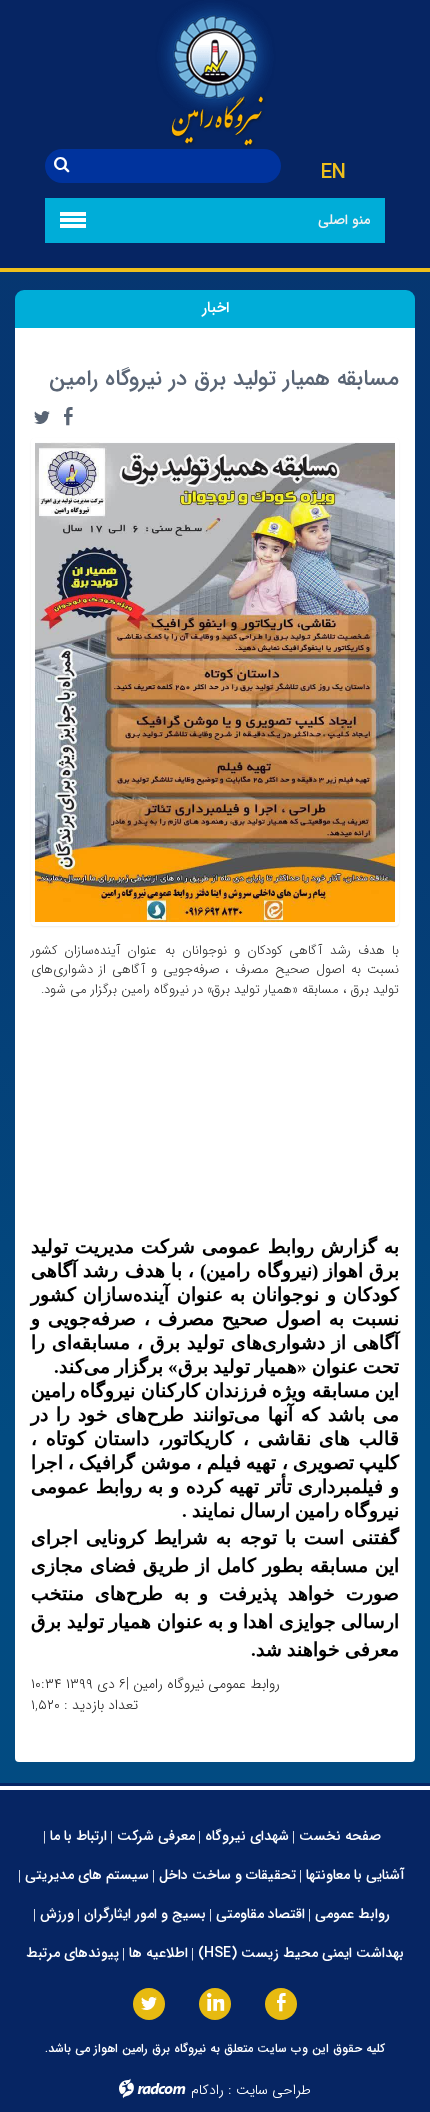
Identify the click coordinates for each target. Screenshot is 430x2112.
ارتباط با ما (78, 1836)
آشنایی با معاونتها (355, 1875)
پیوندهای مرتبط (72, 1953)
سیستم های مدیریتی (87, 1875)
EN (333, 173)
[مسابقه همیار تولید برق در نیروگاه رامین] (215, 681)
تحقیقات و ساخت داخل (227, 1875)
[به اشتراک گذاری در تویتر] (42, 417)
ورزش (57, 1914)
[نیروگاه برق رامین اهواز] (215, 74)
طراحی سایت (273, 2090)
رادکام (207, 2090)
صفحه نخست (340, 1836)
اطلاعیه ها (158, 1953)
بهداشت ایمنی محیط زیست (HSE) (301, 1953)
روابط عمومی (352, 1914)
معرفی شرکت (156, 1836)
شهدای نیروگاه (247, 1836)
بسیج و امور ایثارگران (145, 1914)
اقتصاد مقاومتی (260, 1914)
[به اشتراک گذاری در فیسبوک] (68, 417)
